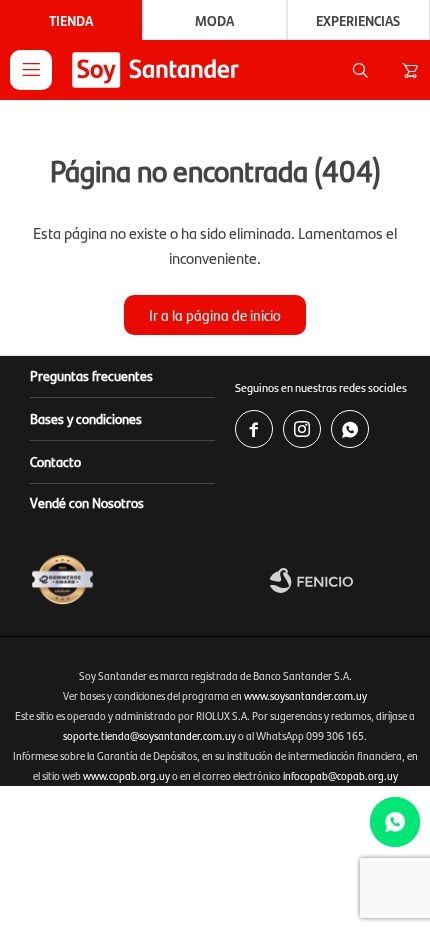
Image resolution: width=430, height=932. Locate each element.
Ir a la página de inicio (215, 314)
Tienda (71, 20)
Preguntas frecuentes (91, 375)
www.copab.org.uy (126, 775)
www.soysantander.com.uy (305, 695)
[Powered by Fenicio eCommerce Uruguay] (345, 580)
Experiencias (358, 20)
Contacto (55, 461)
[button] (360, 70)
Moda (214, 20)
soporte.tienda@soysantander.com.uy (149, 735)
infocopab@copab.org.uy (340, 775)
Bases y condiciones (86, 418)
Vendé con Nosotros (87, 502)
